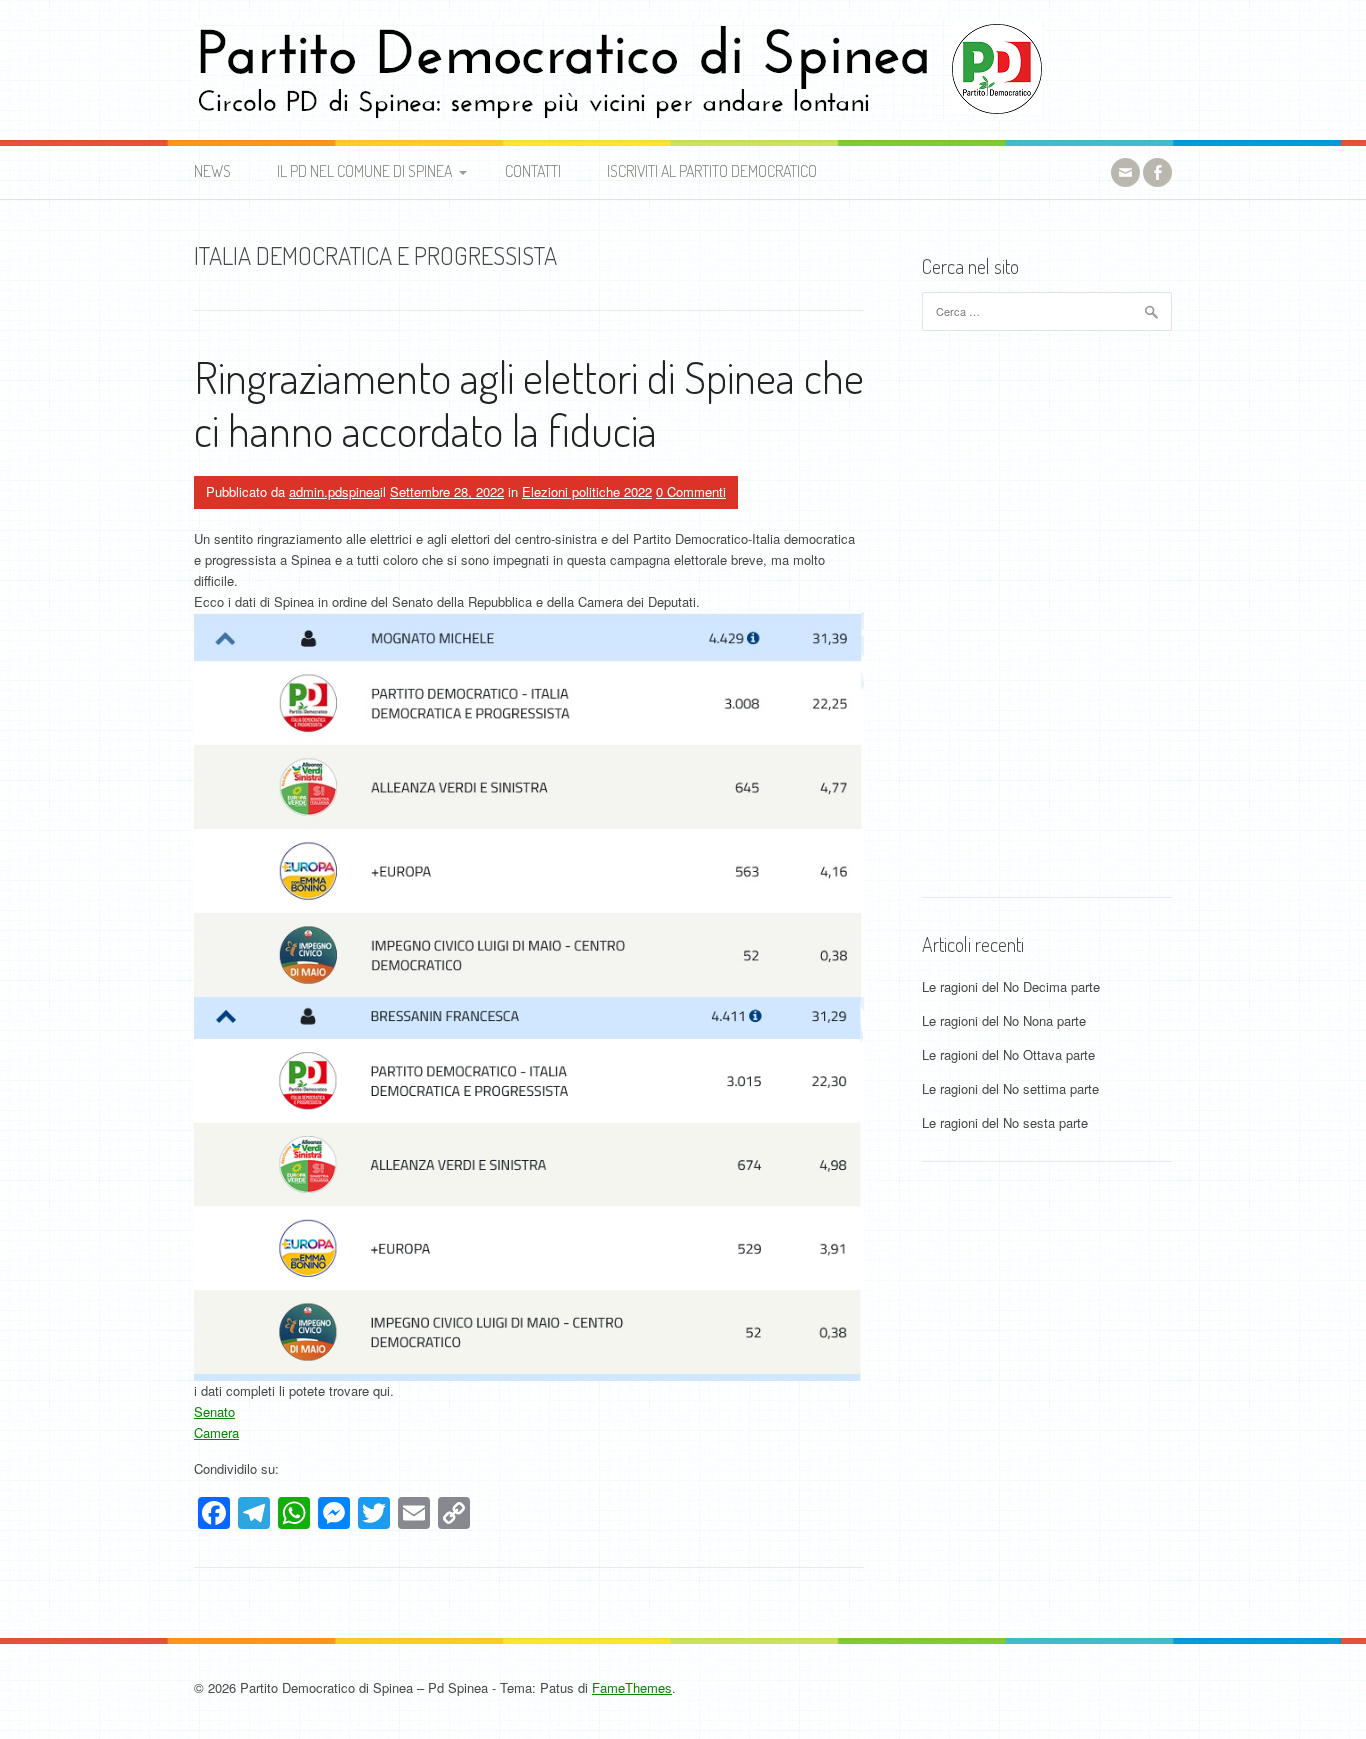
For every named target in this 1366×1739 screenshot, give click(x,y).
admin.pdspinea (334, 491)
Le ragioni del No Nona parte (1004, 1020)
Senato (214, 1411)
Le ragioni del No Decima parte (1011, 986)
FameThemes (632, 1687)
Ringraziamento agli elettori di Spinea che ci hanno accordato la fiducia (529, 403)
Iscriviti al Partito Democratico (712, 171)
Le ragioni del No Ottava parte (1008, 1054)
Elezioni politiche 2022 (587, 491)
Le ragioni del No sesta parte (1005, 1122)
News (212, 171)
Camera (216, 1432)
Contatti (533, 171)
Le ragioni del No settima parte (1010, 1088)
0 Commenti (691, 491)
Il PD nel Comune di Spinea (364, 171)
